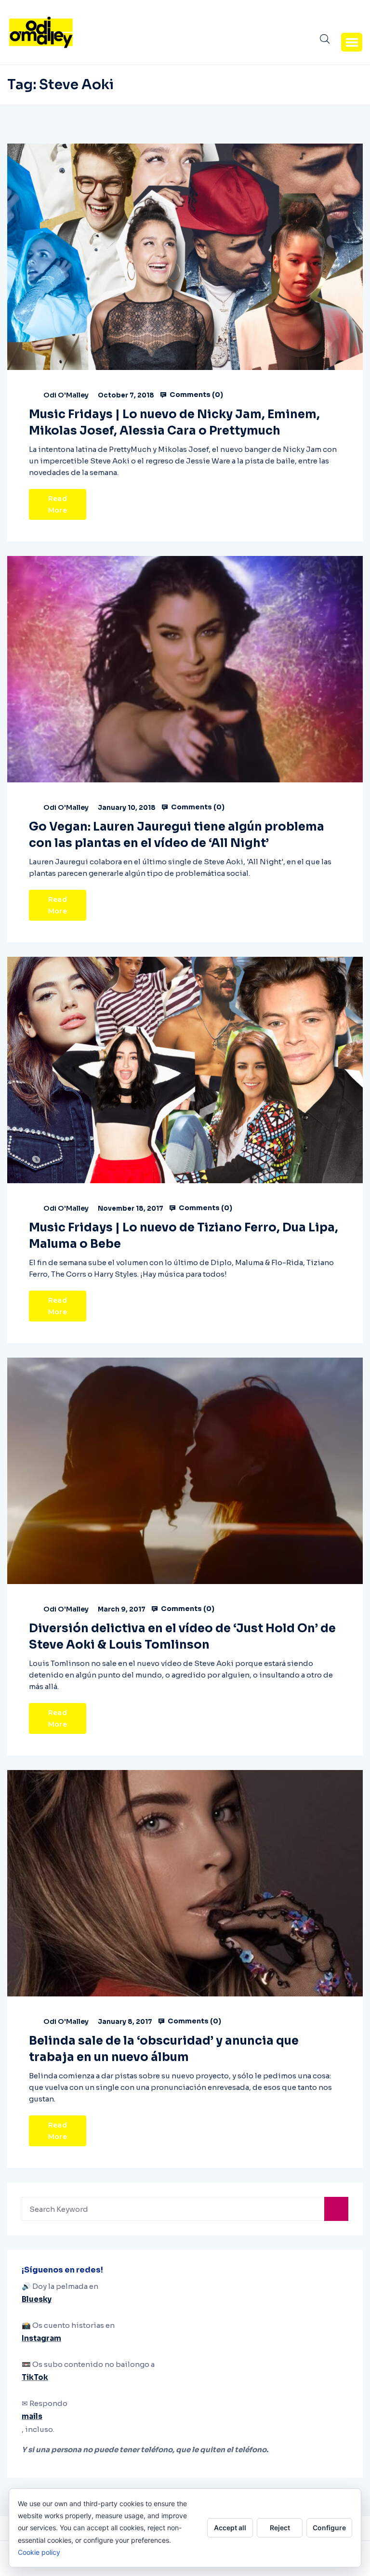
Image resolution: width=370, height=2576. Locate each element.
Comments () (196, 395)
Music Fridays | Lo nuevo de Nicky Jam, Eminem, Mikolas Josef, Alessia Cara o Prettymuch (174, 423)
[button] (352, 42)
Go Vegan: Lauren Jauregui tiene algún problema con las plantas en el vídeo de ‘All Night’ (177, 835)
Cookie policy (39, 2552)
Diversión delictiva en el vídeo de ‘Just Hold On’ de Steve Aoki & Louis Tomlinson (182, 1637)
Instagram (41, 2338)
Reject (280, 2528)
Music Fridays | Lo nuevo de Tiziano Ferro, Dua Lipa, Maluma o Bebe (184, 1236)
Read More (58, 504)
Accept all (230, 2528)
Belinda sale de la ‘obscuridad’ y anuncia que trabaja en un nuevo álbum (164, 2049)
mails (32, 2416)
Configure (329, 2528)
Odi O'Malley (66, 395)
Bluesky (37, 2299)
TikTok (35, 2377)
